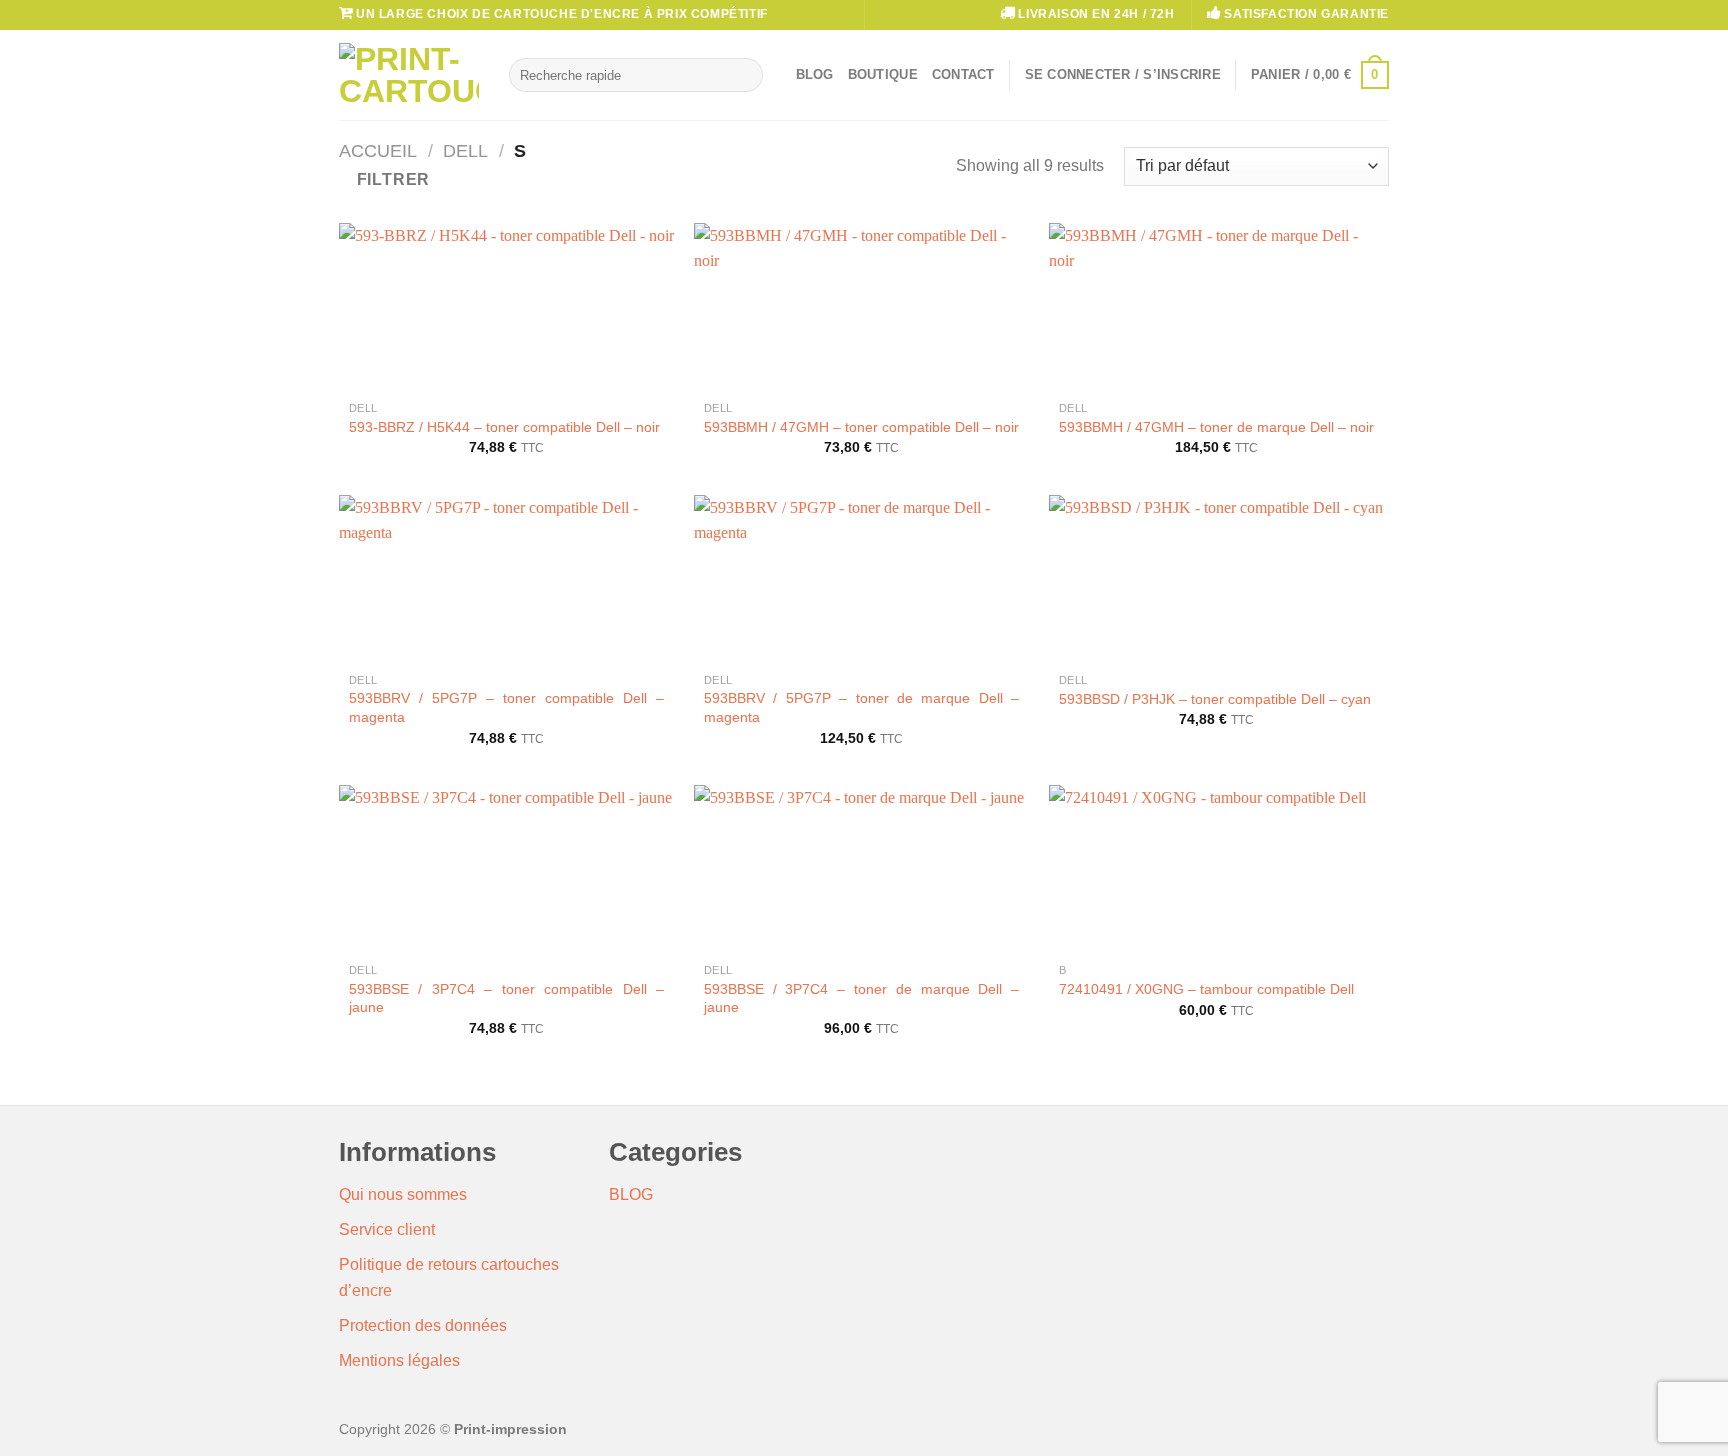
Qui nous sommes (403, 1194)
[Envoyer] (743, 75)
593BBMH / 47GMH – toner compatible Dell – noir (861, 427)
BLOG (631, 1194)
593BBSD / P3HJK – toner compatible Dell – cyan (1215, 699)
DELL (465, 150)
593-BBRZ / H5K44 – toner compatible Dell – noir (504, 427)
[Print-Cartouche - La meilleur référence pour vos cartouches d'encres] (409, 75)
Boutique (883, 74)
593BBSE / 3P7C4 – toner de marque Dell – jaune (861, 998)
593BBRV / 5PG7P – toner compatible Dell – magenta (506, 707)
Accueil (378, 150)
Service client (387, 1229)
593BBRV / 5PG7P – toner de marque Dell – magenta (861, 707)
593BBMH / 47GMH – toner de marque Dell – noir (1216, 427)
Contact (963, 74)
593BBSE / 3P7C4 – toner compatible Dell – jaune (506, 998)
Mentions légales (399, 1360)
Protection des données (423, 1325)
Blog (815, 74)
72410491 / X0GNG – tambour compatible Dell (1206, 989)
